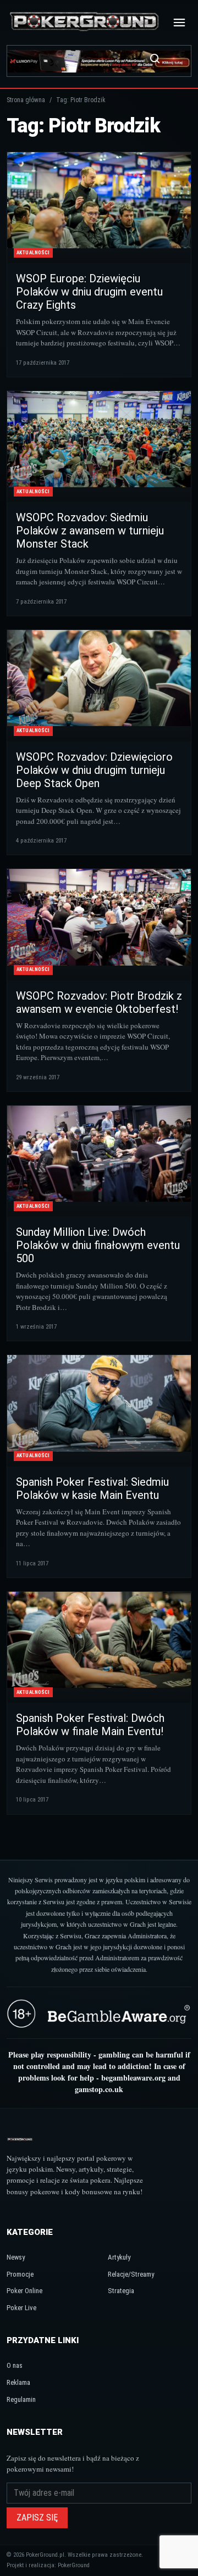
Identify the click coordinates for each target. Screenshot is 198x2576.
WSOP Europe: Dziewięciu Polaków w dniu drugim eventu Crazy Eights (89, 292)
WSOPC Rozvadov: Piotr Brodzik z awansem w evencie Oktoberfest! (99, 1002)
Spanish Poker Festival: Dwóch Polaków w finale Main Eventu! (90, 1725)
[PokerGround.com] (84, 22)
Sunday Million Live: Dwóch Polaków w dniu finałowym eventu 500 (98, 1245)
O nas (15, 2365)
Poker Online (24, 2291)
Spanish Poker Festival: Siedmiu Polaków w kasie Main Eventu (92, 1488)
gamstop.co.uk (99, 2089)
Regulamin (21, 2399)
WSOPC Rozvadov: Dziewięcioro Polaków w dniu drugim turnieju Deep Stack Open (94, 770)
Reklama (18, 2382)
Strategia (121, 2291)
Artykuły (119, 2257)
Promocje (20, 2274)
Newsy (16, 2257)
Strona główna (26, 100)
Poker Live (21, 2308)
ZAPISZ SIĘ (37, 2518)
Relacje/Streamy (131, 2274)
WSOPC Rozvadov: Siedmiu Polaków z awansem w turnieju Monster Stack (90, 531)
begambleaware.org (133, 2078)
